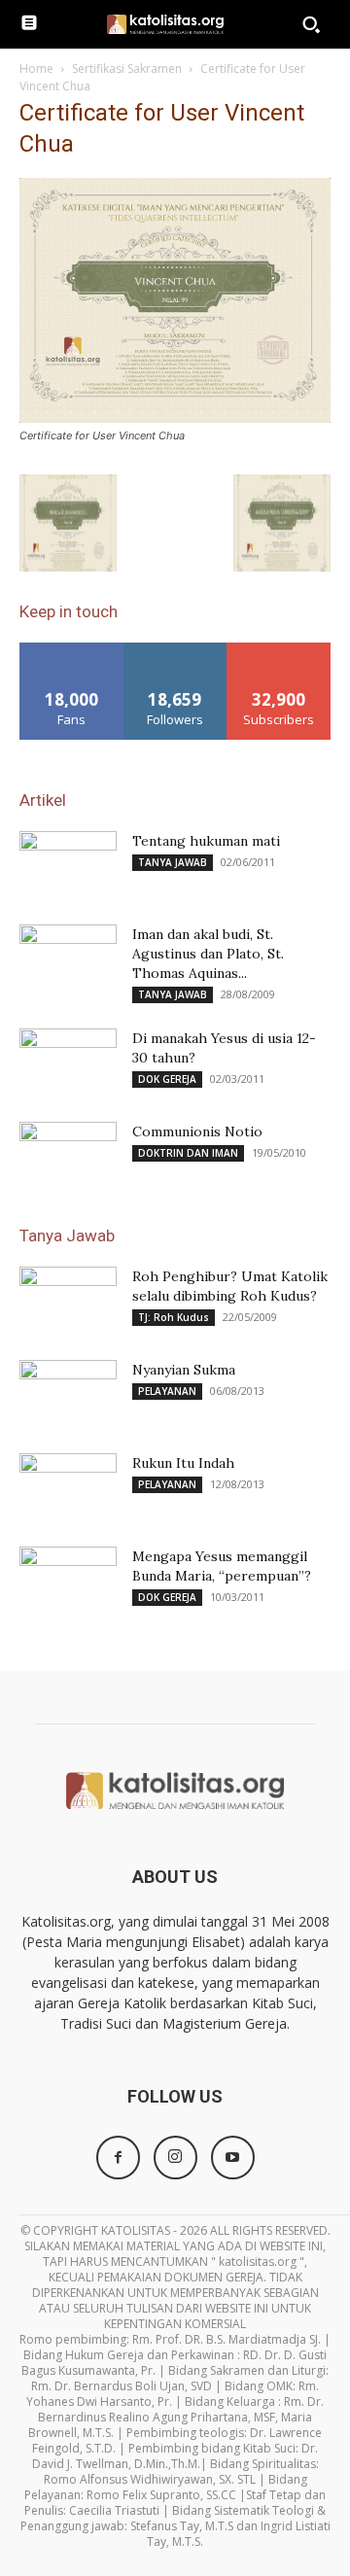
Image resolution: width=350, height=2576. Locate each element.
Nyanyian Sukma (184, 1370)
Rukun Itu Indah (183, 1463)
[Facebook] (118, 2158)
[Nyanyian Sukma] (68, 1394)
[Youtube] (233, 2158)
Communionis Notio (197, 1131)
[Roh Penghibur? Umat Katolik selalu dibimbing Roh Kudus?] (68, 1301)
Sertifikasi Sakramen (127, 69)
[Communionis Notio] (68, 1156)
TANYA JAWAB (173, 862)
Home (36, 69)
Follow (175, 650)
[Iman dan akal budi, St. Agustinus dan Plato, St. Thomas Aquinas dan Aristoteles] (68, 958)
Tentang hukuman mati (206, 841)
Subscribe (279, 650)
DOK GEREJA (167, 1079)
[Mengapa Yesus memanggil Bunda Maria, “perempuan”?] (68, 1581)
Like (71, 650)
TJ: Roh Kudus (174, 1317)
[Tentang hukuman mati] (68, 865)
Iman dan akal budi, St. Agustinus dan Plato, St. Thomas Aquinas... (208, 954)
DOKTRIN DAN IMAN (188, 1153)
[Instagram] (175, 2158)
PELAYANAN (167, 1391)
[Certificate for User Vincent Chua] (175, 418)
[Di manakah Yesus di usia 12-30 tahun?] (68, 1062)
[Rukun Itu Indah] (68, 1487)
